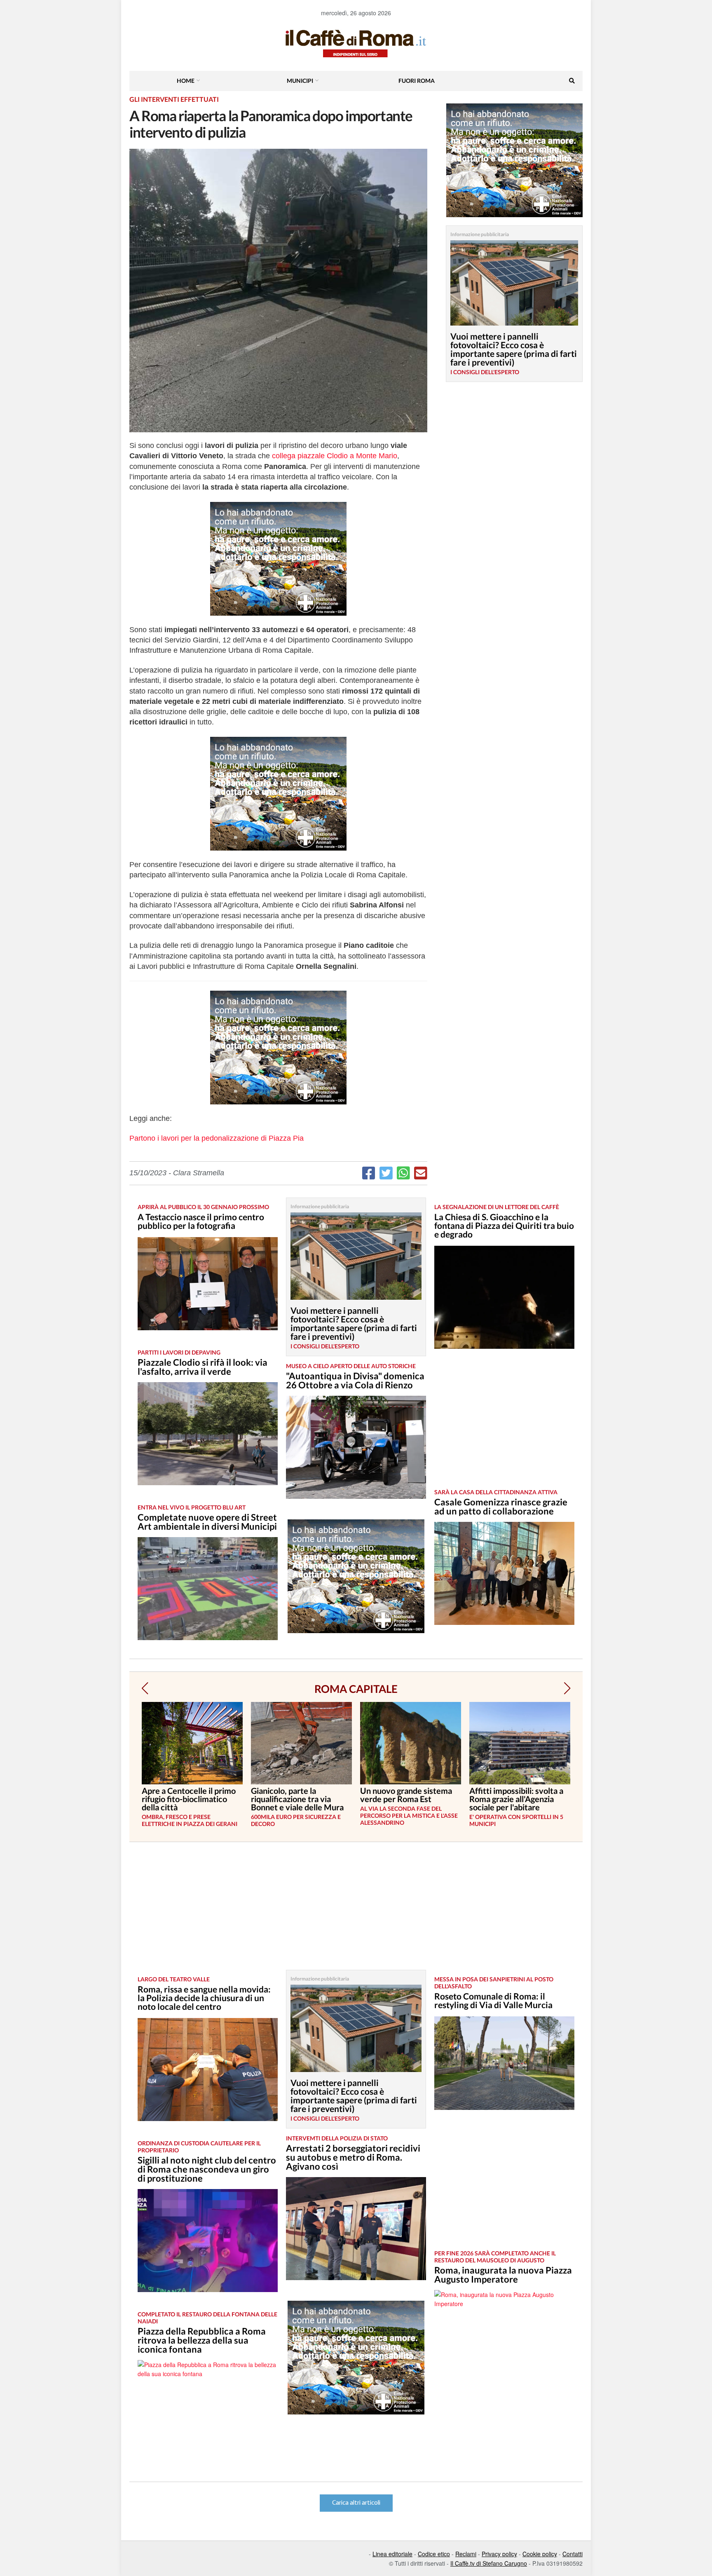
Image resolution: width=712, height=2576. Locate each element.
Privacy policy (499, 2554)
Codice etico (434, 2554)
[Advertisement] (504, 1425)
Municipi (300, 81)
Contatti (573, 2554)
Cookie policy (540, 2554)
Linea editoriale (392, 2554)
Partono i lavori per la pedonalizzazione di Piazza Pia (217, 1138)
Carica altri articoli (356, 2503)
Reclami (466, 2554)
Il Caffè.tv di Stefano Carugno (489, 2563)
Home (186, 81)
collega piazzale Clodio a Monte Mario (335, 456)
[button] (145, 1688)
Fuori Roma (417, 81)
